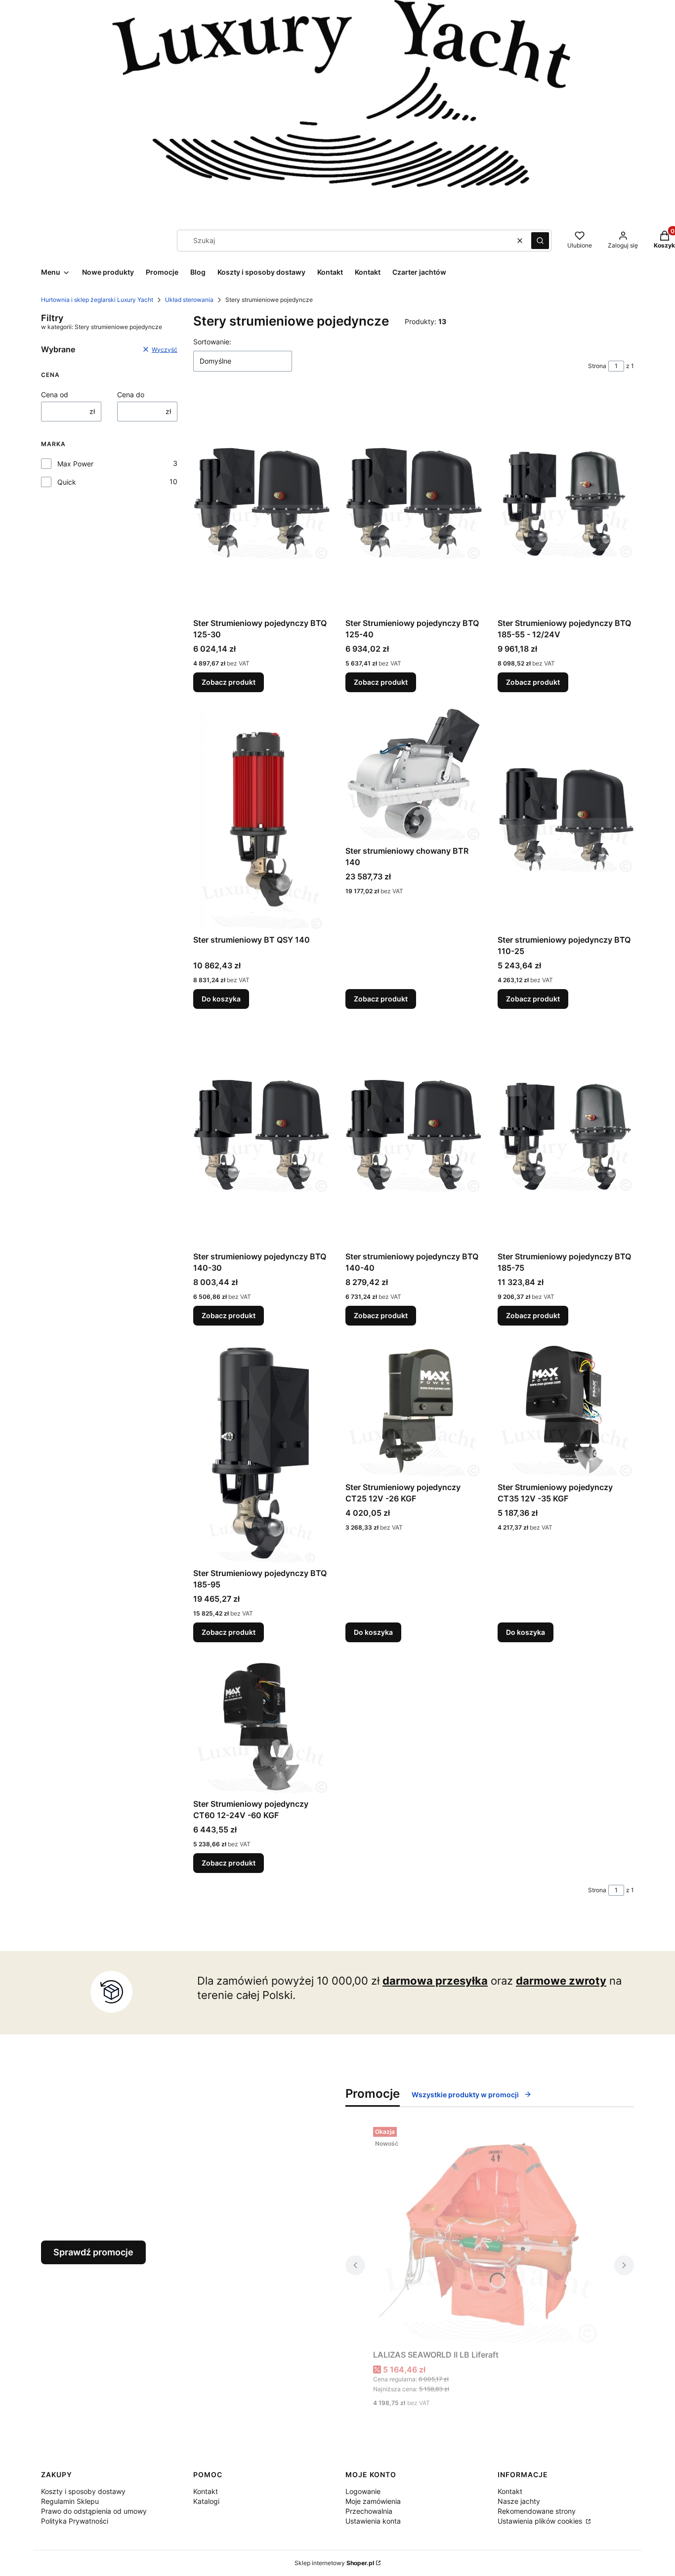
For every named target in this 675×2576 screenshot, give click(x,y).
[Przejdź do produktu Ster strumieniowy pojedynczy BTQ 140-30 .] (261, 1136)
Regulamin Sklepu (70, 2501)
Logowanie (363, 2491)
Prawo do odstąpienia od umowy (94, 2511)
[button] (540, 241)
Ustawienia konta (373, 2521)
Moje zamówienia (373, 2501)
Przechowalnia (369, 2511)
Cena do (131, 395)
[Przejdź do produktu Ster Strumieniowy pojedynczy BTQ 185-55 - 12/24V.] (566, 502)
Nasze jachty (519, 2501)
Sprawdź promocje (93, 2252)
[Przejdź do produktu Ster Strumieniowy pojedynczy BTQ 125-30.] (261, 502)
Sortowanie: (212, 342)
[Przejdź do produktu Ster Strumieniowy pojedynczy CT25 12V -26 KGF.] (414, 1410)
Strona (597, 366)
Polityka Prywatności (75, 2521)
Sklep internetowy (334, 2563)
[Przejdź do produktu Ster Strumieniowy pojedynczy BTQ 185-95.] (261, 1453)
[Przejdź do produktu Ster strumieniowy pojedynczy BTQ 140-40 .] (414, 1136)
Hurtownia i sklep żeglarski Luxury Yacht (97, 300)
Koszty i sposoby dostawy (83, 2491)
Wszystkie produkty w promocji (465, 2095)
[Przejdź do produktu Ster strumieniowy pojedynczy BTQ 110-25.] (566, 819)
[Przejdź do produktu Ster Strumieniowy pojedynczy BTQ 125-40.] (414, 502)
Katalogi (206, 2501)
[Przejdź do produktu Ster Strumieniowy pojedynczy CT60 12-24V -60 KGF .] (261, 1726)
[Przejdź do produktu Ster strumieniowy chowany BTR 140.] (414, 775)
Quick (67, 482)
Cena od (55, 395)
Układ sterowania (189, 300)
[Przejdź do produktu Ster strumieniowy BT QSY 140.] (261, 819)
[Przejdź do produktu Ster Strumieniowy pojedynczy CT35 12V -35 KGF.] (566, 1410)
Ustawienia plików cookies (541, 2521)
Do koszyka (221, 999)
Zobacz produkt (229, 682)
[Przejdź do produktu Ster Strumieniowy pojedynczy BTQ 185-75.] (566, 1136)
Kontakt (206, 2491)
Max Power (75, 464)
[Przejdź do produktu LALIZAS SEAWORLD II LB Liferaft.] (490, 2234)
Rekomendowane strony (537, 2511)
